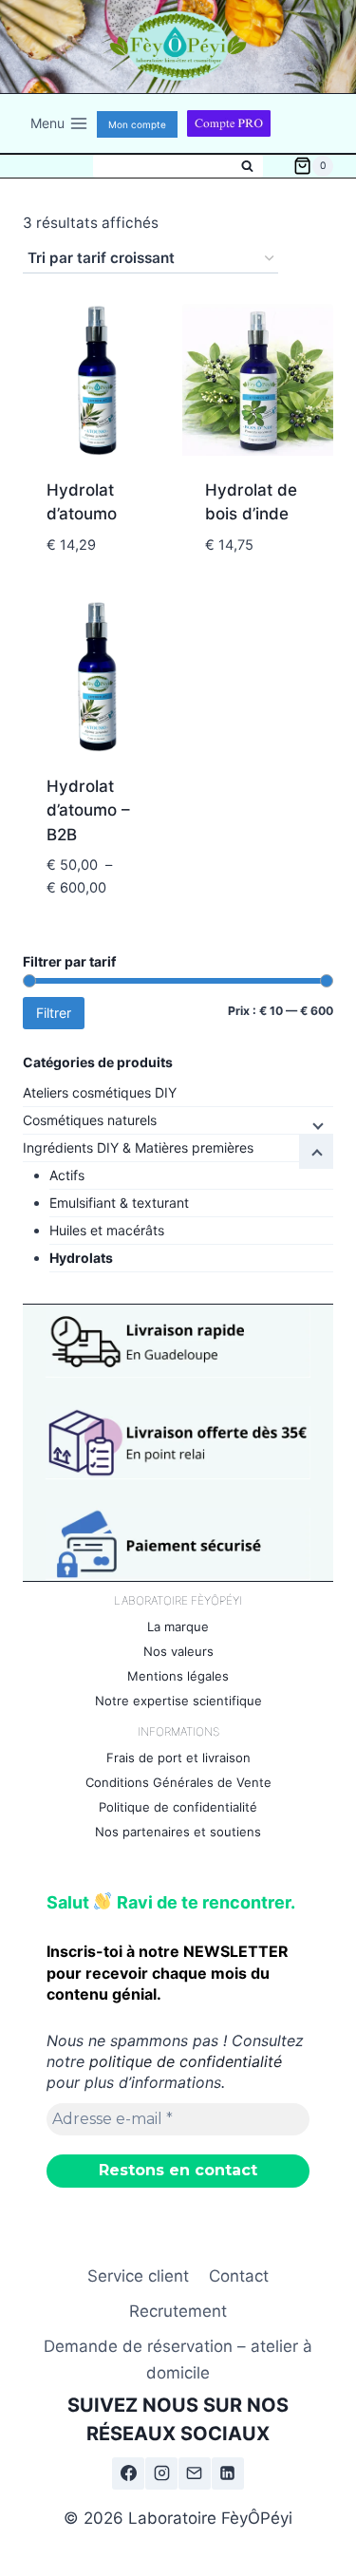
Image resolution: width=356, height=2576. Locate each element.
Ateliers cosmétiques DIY (100, 1092)
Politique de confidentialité (178, 1807)
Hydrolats (81, 1258)
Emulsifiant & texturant (119, 1203)
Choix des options (99, 918)
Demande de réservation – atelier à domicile (178, 2359)
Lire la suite (99, 589)
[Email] (195, 2473)
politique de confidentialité (186, 2061)
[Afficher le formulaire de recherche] (178, 166)
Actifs (67, 1175)
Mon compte (137, 124)
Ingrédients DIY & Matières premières (138, 1147)
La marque (178, 1626)
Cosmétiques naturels (90, 1120)
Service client (138, 2276)
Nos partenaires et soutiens (178, 1832)
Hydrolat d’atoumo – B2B (88, 810)
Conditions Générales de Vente (178, 1782)
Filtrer (54, 1013)
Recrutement (178, 2311)
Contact (239, 2276)
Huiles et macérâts (107, 1230)
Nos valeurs (178, 1651)
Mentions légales (178, 1676)
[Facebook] (128, 2473)
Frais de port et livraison (178, 1758)
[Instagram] (161, 2473)
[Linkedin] (228, 2473)
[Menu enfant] (316, 1124)
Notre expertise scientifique (178, 1701)
